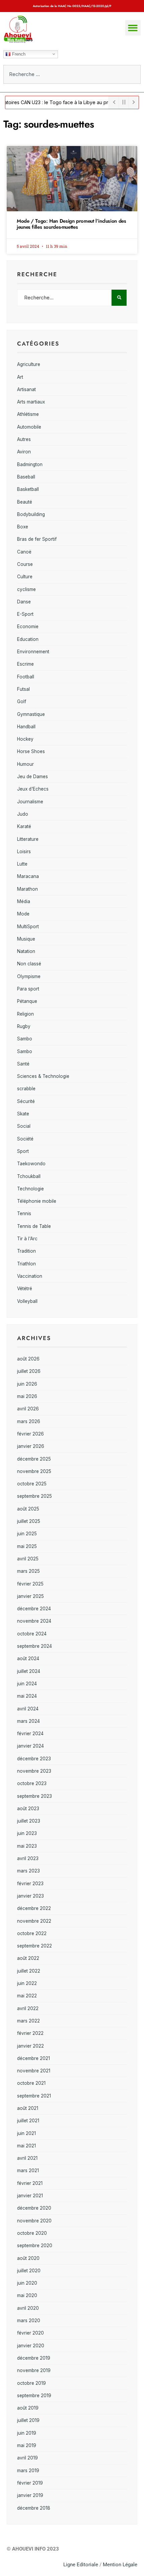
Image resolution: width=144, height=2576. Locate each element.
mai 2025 (27, 1546)
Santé (23, 1064)
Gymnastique (31, 714)
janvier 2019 (30, 2495)
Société (25, 1139)
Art (20, 377)
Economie (28, 627)
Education (28, 639)
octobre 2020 (32, 2233)
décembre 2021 (33, 2058)
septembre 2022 (34, 1946)
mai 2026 (27, 1396)
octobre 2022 (32, 1933)
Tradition (26, 1251)
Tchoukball (29, 1176)
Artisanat (26, 389)
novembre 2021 (34, 2071)
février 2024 (30, 1734)
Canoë (24, 552)
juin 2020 (27, 2283)
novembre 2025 (34, 1471)
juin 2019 (27, 2433)
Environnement (33, 652)
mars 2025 (28, 1571)
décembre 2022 (34, 1908)
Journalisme (30, 802)
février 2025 (30, 1584)
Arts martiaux (31, 402)
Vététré (25, 1289)
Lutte (22, 864)
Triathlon (26, 1264)
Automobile (29, 427)
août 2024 (28, 1659)
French (18, 54)
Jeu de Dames (32, 777)
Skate (23, 1114)
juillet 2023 (29, 1821)
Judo (23, 814)
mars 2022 (28, 2021)
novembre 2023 (34, 1771)
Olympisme (29, 976)
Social (24, 1126)
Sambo (25, 1039)
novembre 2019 (34, 2370)
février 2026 (30, 1434)
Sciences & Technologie (43, 1076)
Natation (26, 951)
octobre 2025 (32, 1484)
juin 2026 (27, 1384)
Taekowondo (31, 1164)
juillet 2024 (29, 1671)
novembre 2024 (34, 1621)
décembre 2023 (34, 1759)
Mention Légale (120, 2565)
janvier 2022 (30, 2046)
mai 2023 (27, 1846)
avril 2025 (28, 1559)
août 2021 (28, 2108)
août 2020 (28, 2258)
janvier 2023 (30, 1896)
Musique (26, 939)
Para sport (28, 989)
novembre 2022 (34, 1921)
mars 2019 (28, 2471)
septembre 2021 (34, 2096)
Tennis (24, 1213)
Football (26, 677)
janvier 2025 (30, 1596)
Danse (24, 602)
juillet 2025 (29, 1521)
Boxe (23, 527)
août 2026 (28, 1359)
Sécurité (26, 1101)
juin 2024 (27, 1684)
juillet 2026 (29, 1371)
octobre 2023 (32, 1783)
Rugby (24, 1026)
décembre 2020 (34, 2208)
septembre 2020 (35, 2246)
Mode (23, 914)
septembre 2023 (34, 1796)
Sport (23, 1151)
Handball (26, 727)
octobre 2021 (31, 2083)
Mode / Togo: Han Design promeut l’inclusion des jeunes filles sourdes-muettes (71, 224)
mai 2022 (27, 1996)
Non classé (29, 964)
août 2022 (28, 1958)
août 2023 (28, 1809)
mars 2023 (28, 1871)
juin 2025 (27, 1534)
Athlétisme (28, 414)
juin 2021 (26, 2133)
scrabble (26, 1089)
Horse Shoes (31, 751)
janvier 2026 (31, 1446)
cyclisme (26, 589)
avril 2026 (28, 1409)
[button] (133, 28)
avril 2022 (28, 2008)
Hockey (25, 739)
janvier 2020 (31, 2346)
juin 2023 (27, 1833)
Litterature (28, 839)
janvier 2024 (30, 1746)
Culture (25, 577)
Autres (24, 439)
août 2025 (28, 1509)
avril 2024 (28, 1709)
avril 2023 (28, 1858)
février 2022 (30, 2033)
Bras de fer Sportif (37, 539)
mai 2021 (26, 2146)
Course (25, 564)
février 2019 (30, 2483)
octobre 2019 (31, 2383)
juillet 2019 (28, 2420)
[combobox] (72, 74)
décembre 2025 (34, 1459)
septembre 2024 (34, 1646)
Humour (25, 764)
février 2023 (30, 1884)
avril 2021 (27, 2158)
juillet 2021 (28, 2121)
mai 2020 (27, 2295)
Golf (22, 702)
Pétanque (27, 1001)
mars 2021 (28, 2170)
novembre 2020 (34, 2221)
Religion (25, 1014)
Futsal (23, 689)
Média (24, 901)
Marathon (27, 889)
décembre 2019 (34, 2358)
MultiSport (28, 927)
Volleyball (27, 1301)
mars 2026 (29, 1421)
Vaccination (30, 1276)
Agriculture (29, 364)
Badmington (30, 464)
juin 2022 (27, 1983)
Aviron (24, 452)
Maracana (28, 876)
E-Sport (25, 614)
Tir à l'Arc (27, 1239)
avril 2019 (27, 2458)
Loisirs (24, 852)
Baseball (26, 477)
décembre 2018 (34, 2508)
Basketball (28, 489)
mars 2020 (29, 2321)
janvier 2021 (30, 2196)
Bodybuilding (31, 514)
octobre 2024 (32, 1634)
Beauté (25, 502)
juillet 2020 (29, 2271)
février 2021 (30, 2183)
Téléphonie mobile (37, 1201)
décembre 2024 (34, 1609)
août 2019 (28, 2408)
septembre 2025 (34, 1496)
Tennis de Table (34, 1226)
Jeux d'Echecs (33, 789)
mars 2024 (28, 1721)
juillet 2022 (29, 1971)
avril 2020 (28, 2308)
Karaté (24, 826)
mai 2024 (27, 1696)
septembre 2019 (34, 2396)
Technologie (30, 1189)
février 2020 (30, 2333)
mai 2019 (27, 2445)
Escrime (25, 664)
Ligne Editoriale (81, 2565)
